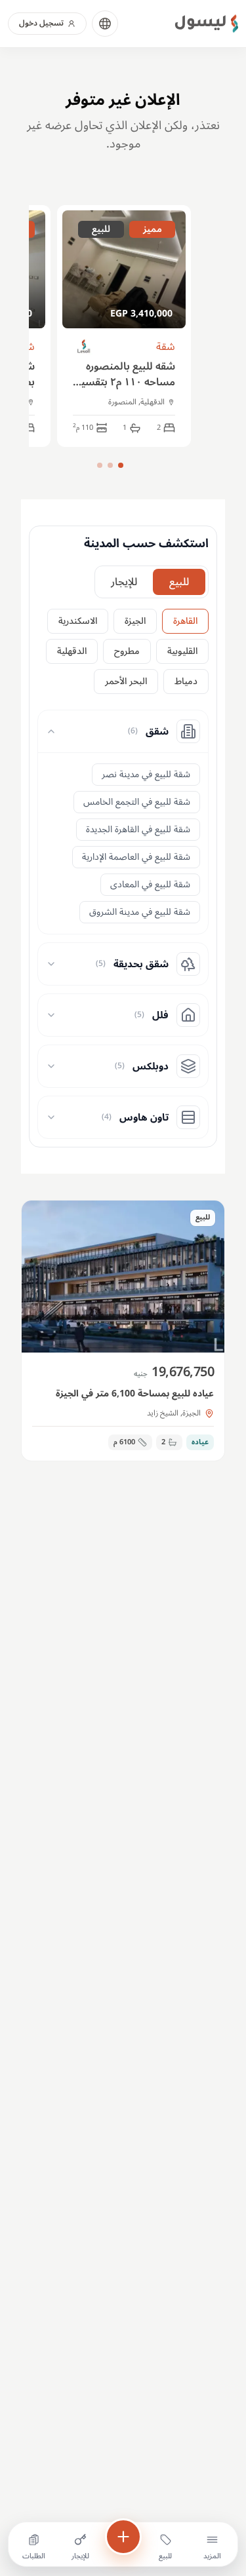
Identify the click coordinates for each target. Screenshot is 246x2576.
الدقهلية (72, 651)
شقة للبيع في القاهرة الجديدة (138, 829)
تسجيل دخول (41, 23)
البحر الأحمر (126, 681)
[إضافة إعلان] (123, 2537)
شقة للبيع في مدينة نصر (146, 774)
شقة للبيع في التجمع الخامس (137, 802)
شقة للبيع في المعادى (150, 884)
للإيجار (124, 582)
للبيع (179, 582)
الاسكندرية (78, 621)
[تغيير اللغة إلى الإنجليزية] (105, 24)
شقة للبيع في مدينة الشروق (140, 912)
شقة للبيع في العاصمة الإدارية (136, 857)
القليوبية (182, 651)
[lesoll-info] (84, 347)
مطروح (127, 651)
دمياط (186, 681)
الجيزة (135, 621)
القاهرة (185, 621)
